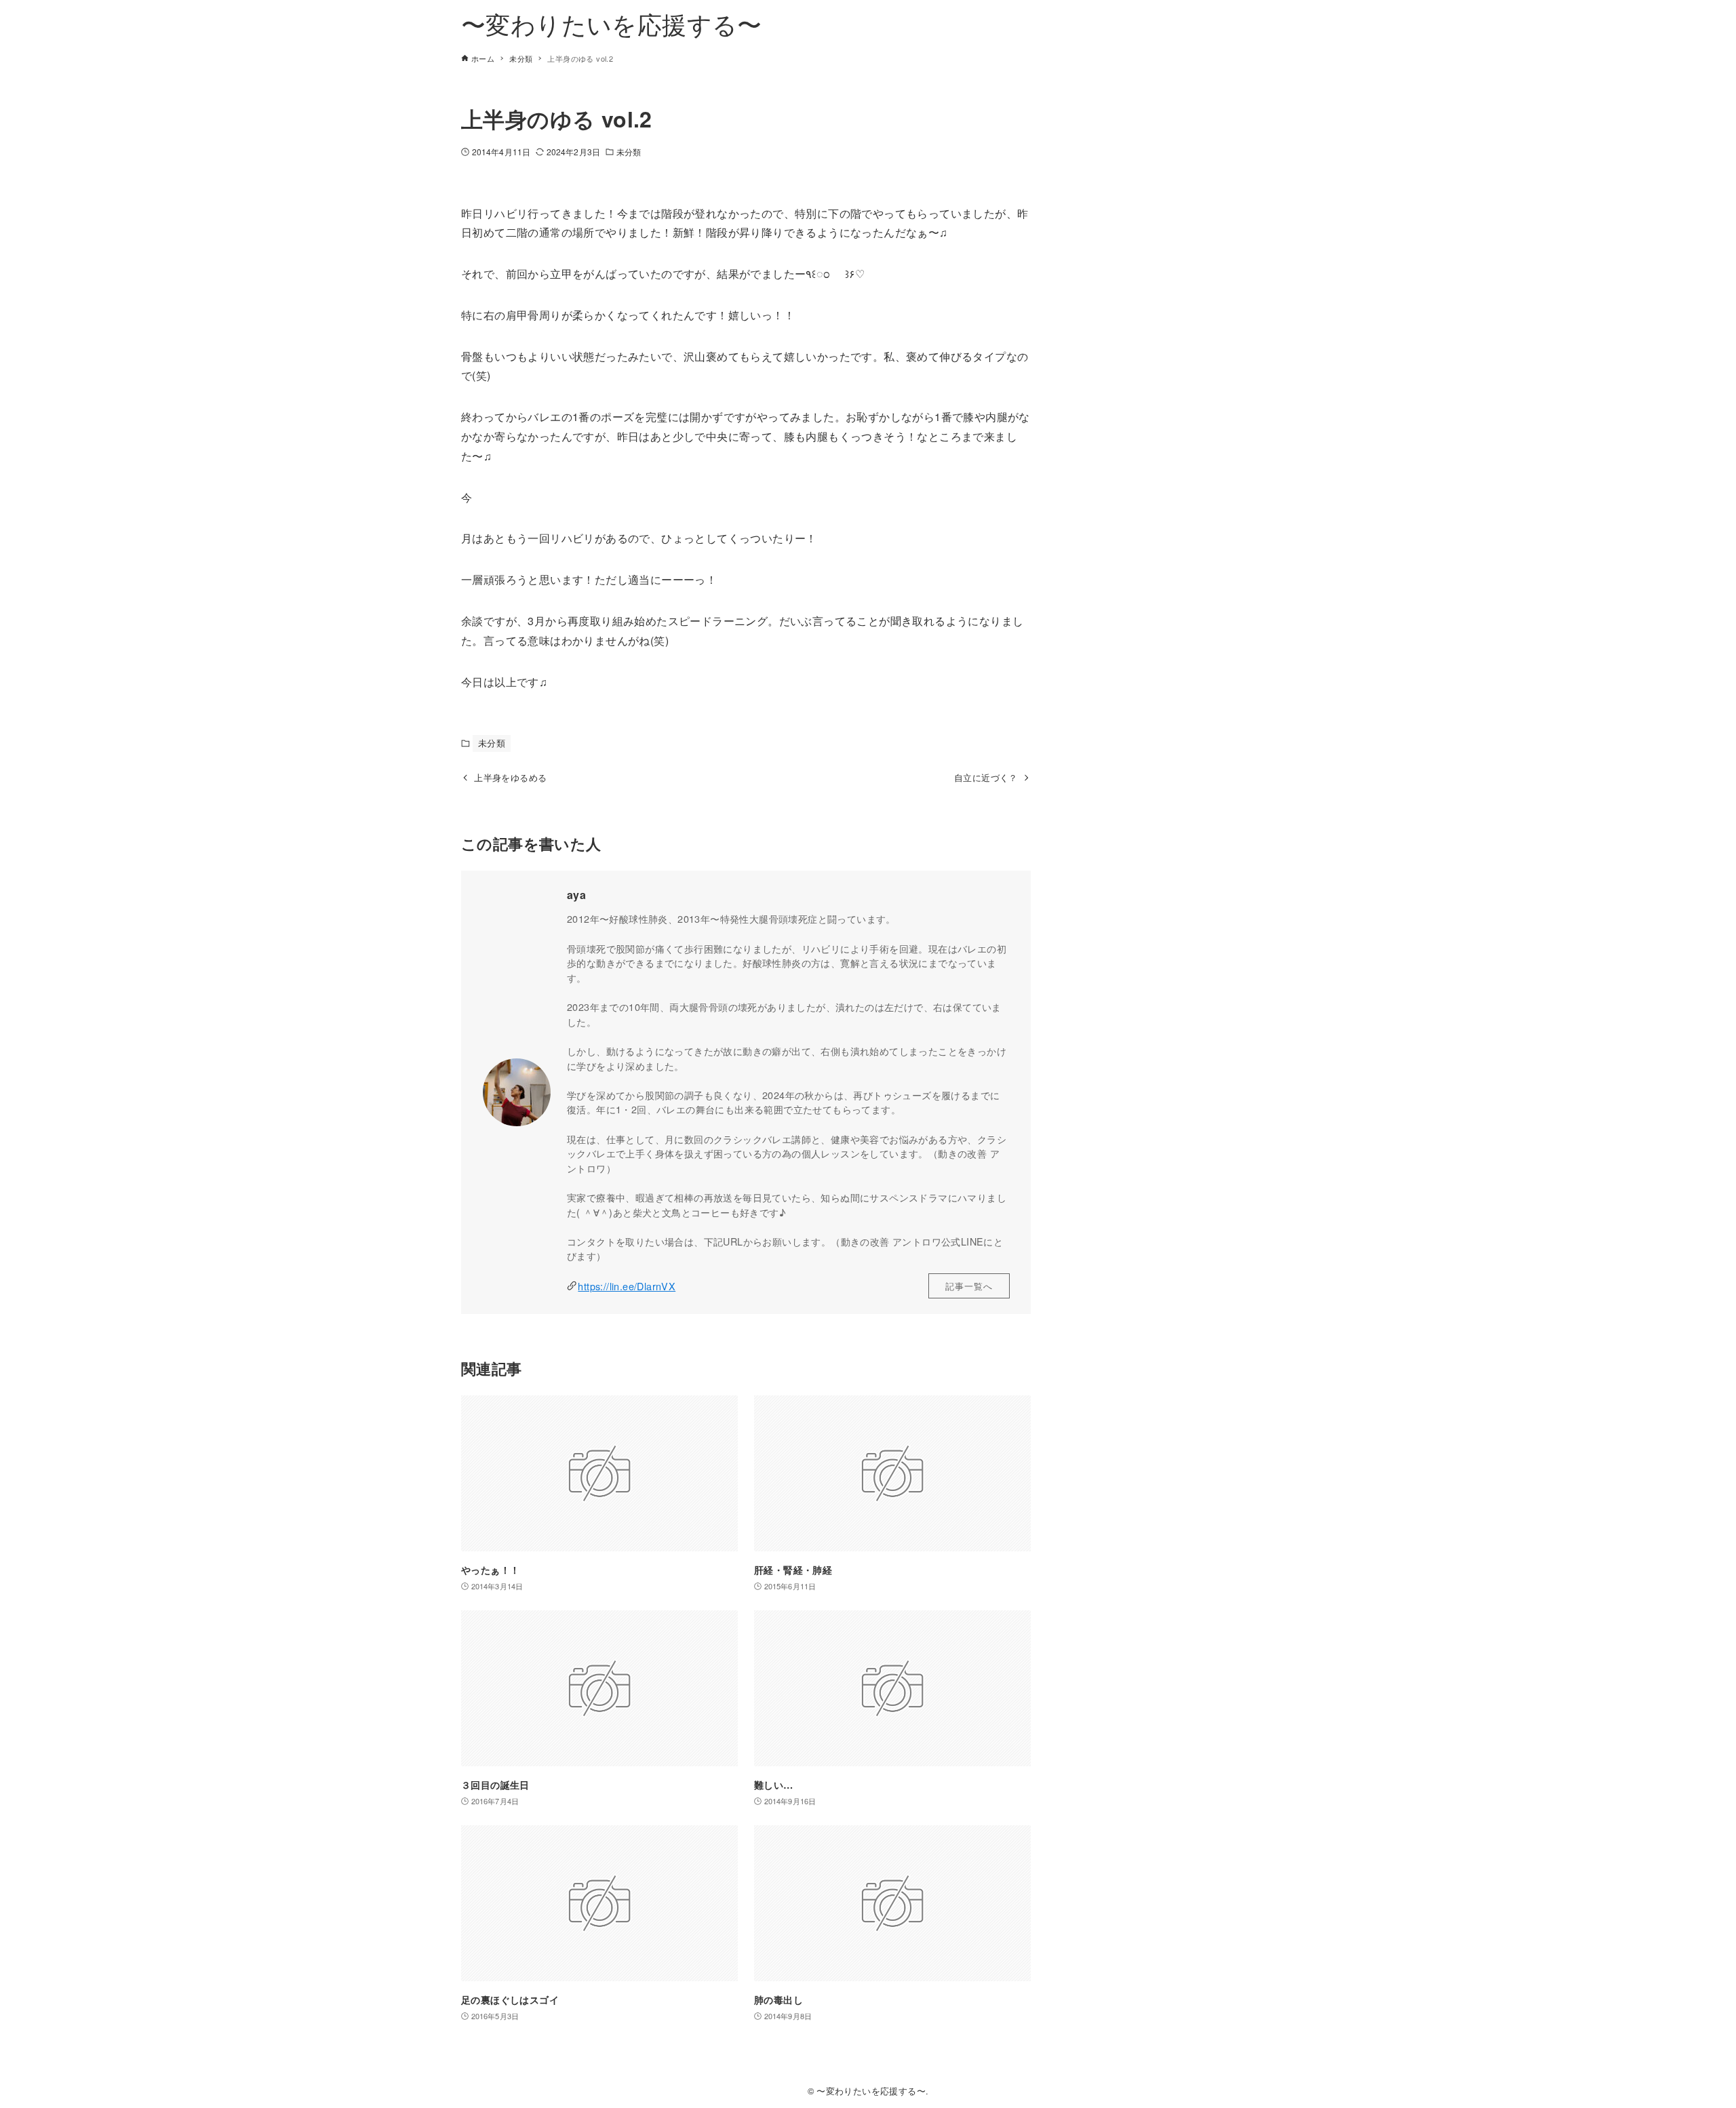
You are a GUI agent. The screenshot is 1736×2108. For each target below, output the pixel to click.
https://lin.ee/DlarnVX (627, 1286)
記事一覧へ (969, 1286)
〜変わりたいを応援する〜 (612, 23)
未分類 (629, 152)
